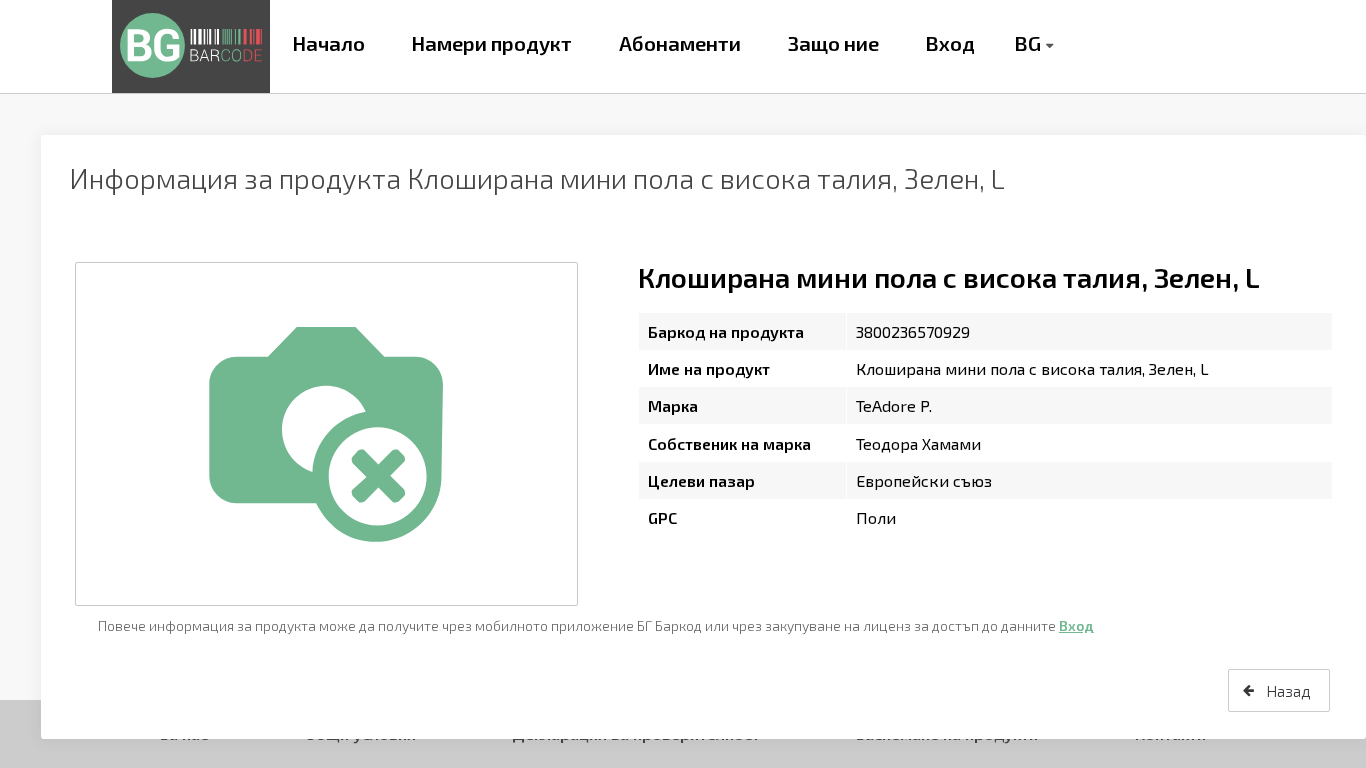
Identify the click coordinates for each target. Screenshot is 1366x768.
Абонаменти (680, 43)
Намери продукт (491, 43)
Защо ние (833, 43)
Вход (950, 43)
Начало (328, 43)
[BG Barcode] (191, 46)
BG (1027, 43)
